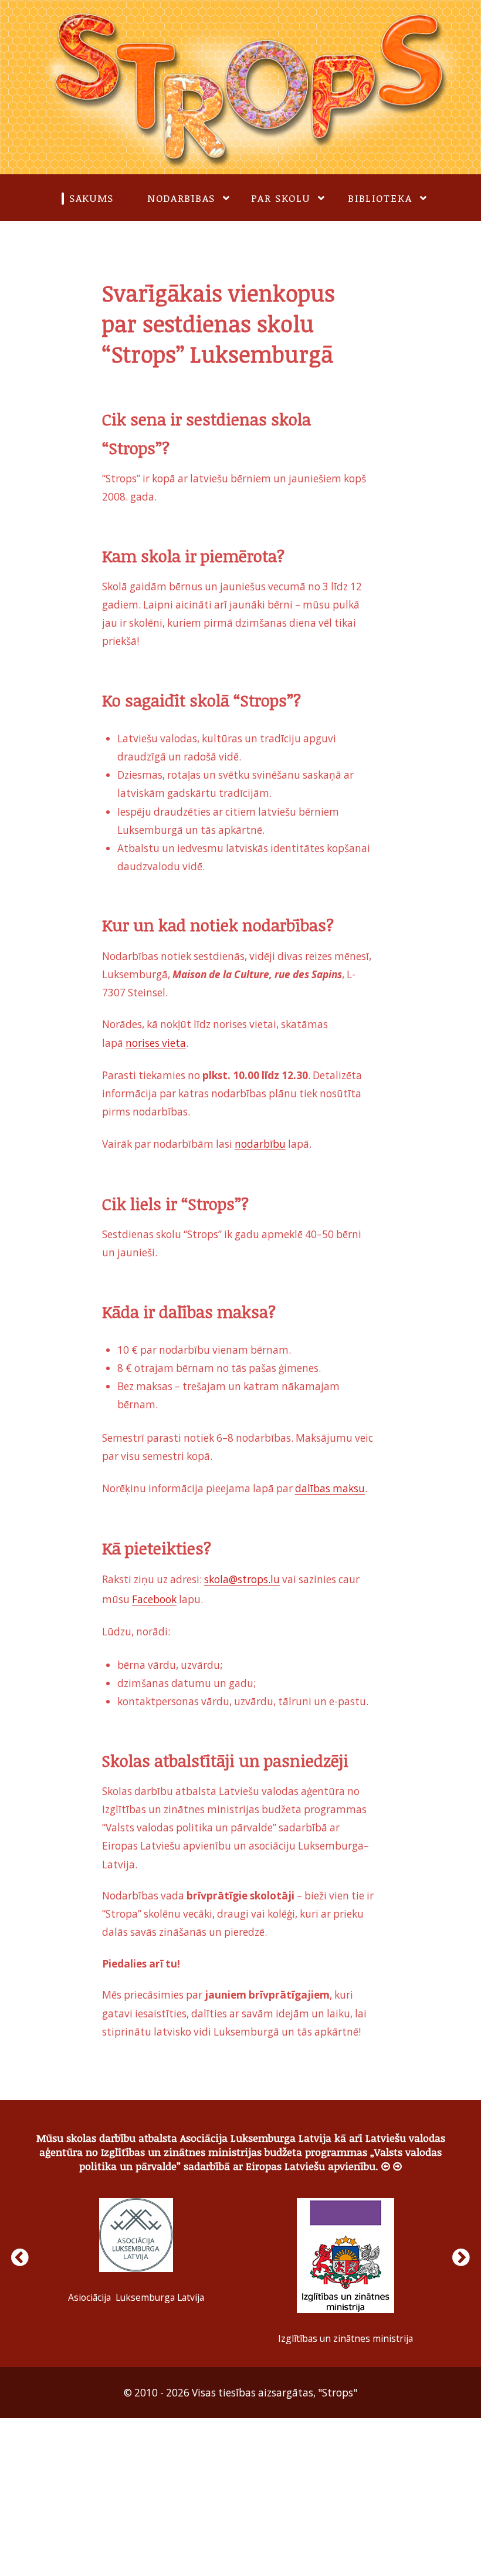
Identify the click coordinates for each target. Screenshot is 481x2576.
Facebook (154, 1593)
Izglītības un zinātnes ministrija (345, 2331)
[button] (386, 2159)
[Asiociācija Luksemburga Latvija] (136, 2228)
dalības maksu (330, 1485)
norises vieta (156, 1042)
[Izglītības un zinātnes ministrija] (345, 2249)
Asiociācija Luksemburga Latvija (136, 2290)
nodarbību (260, 1142)
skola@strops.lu (242, 1575)
